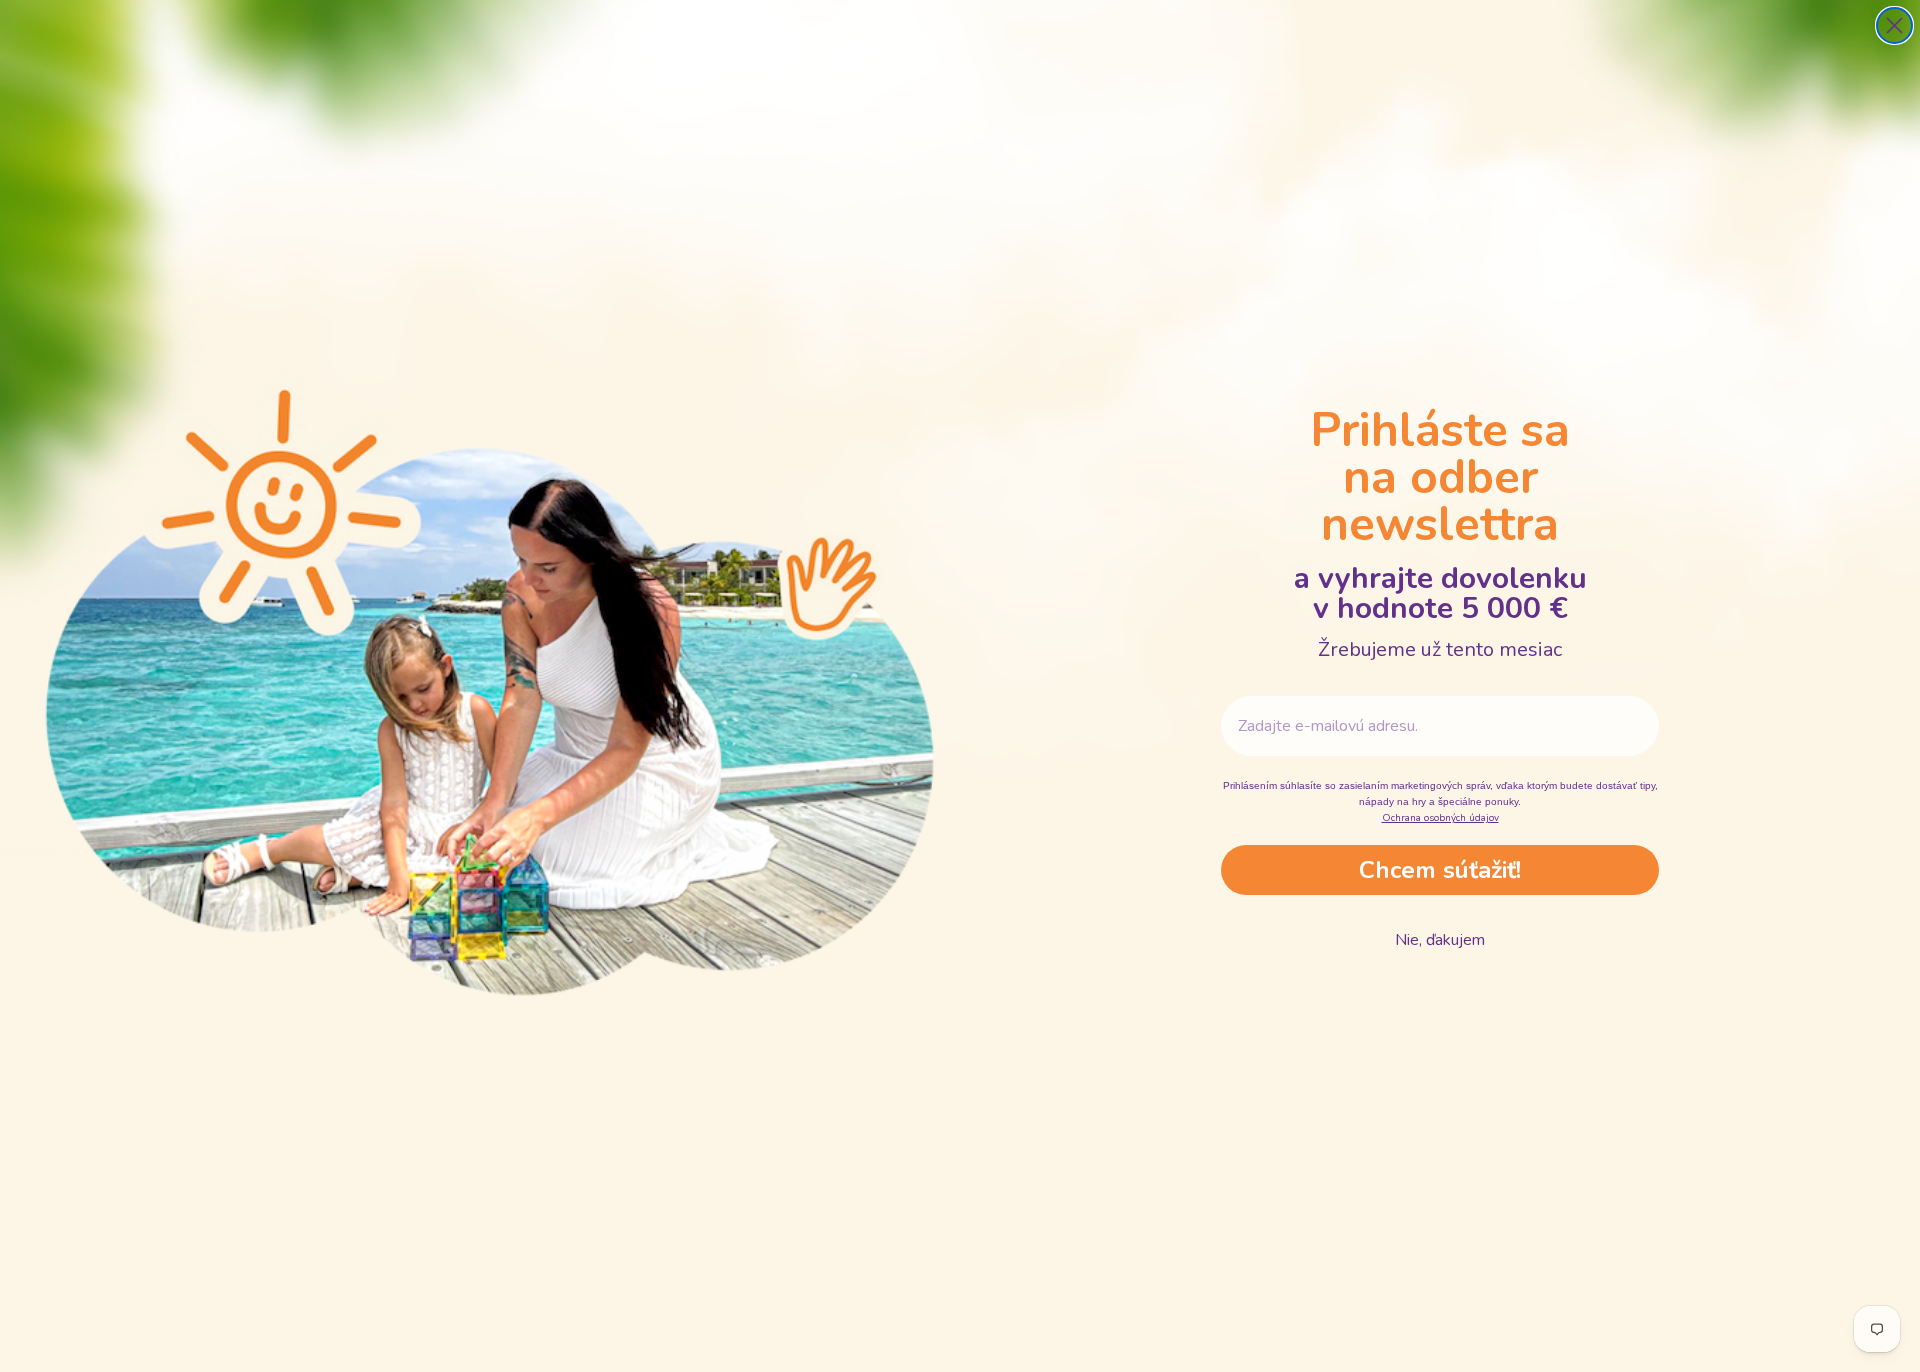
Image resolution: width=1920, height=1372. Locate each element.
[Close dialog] (1894, 25)
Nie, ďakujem (1440, 940)
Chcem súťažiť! (1440, 870)
